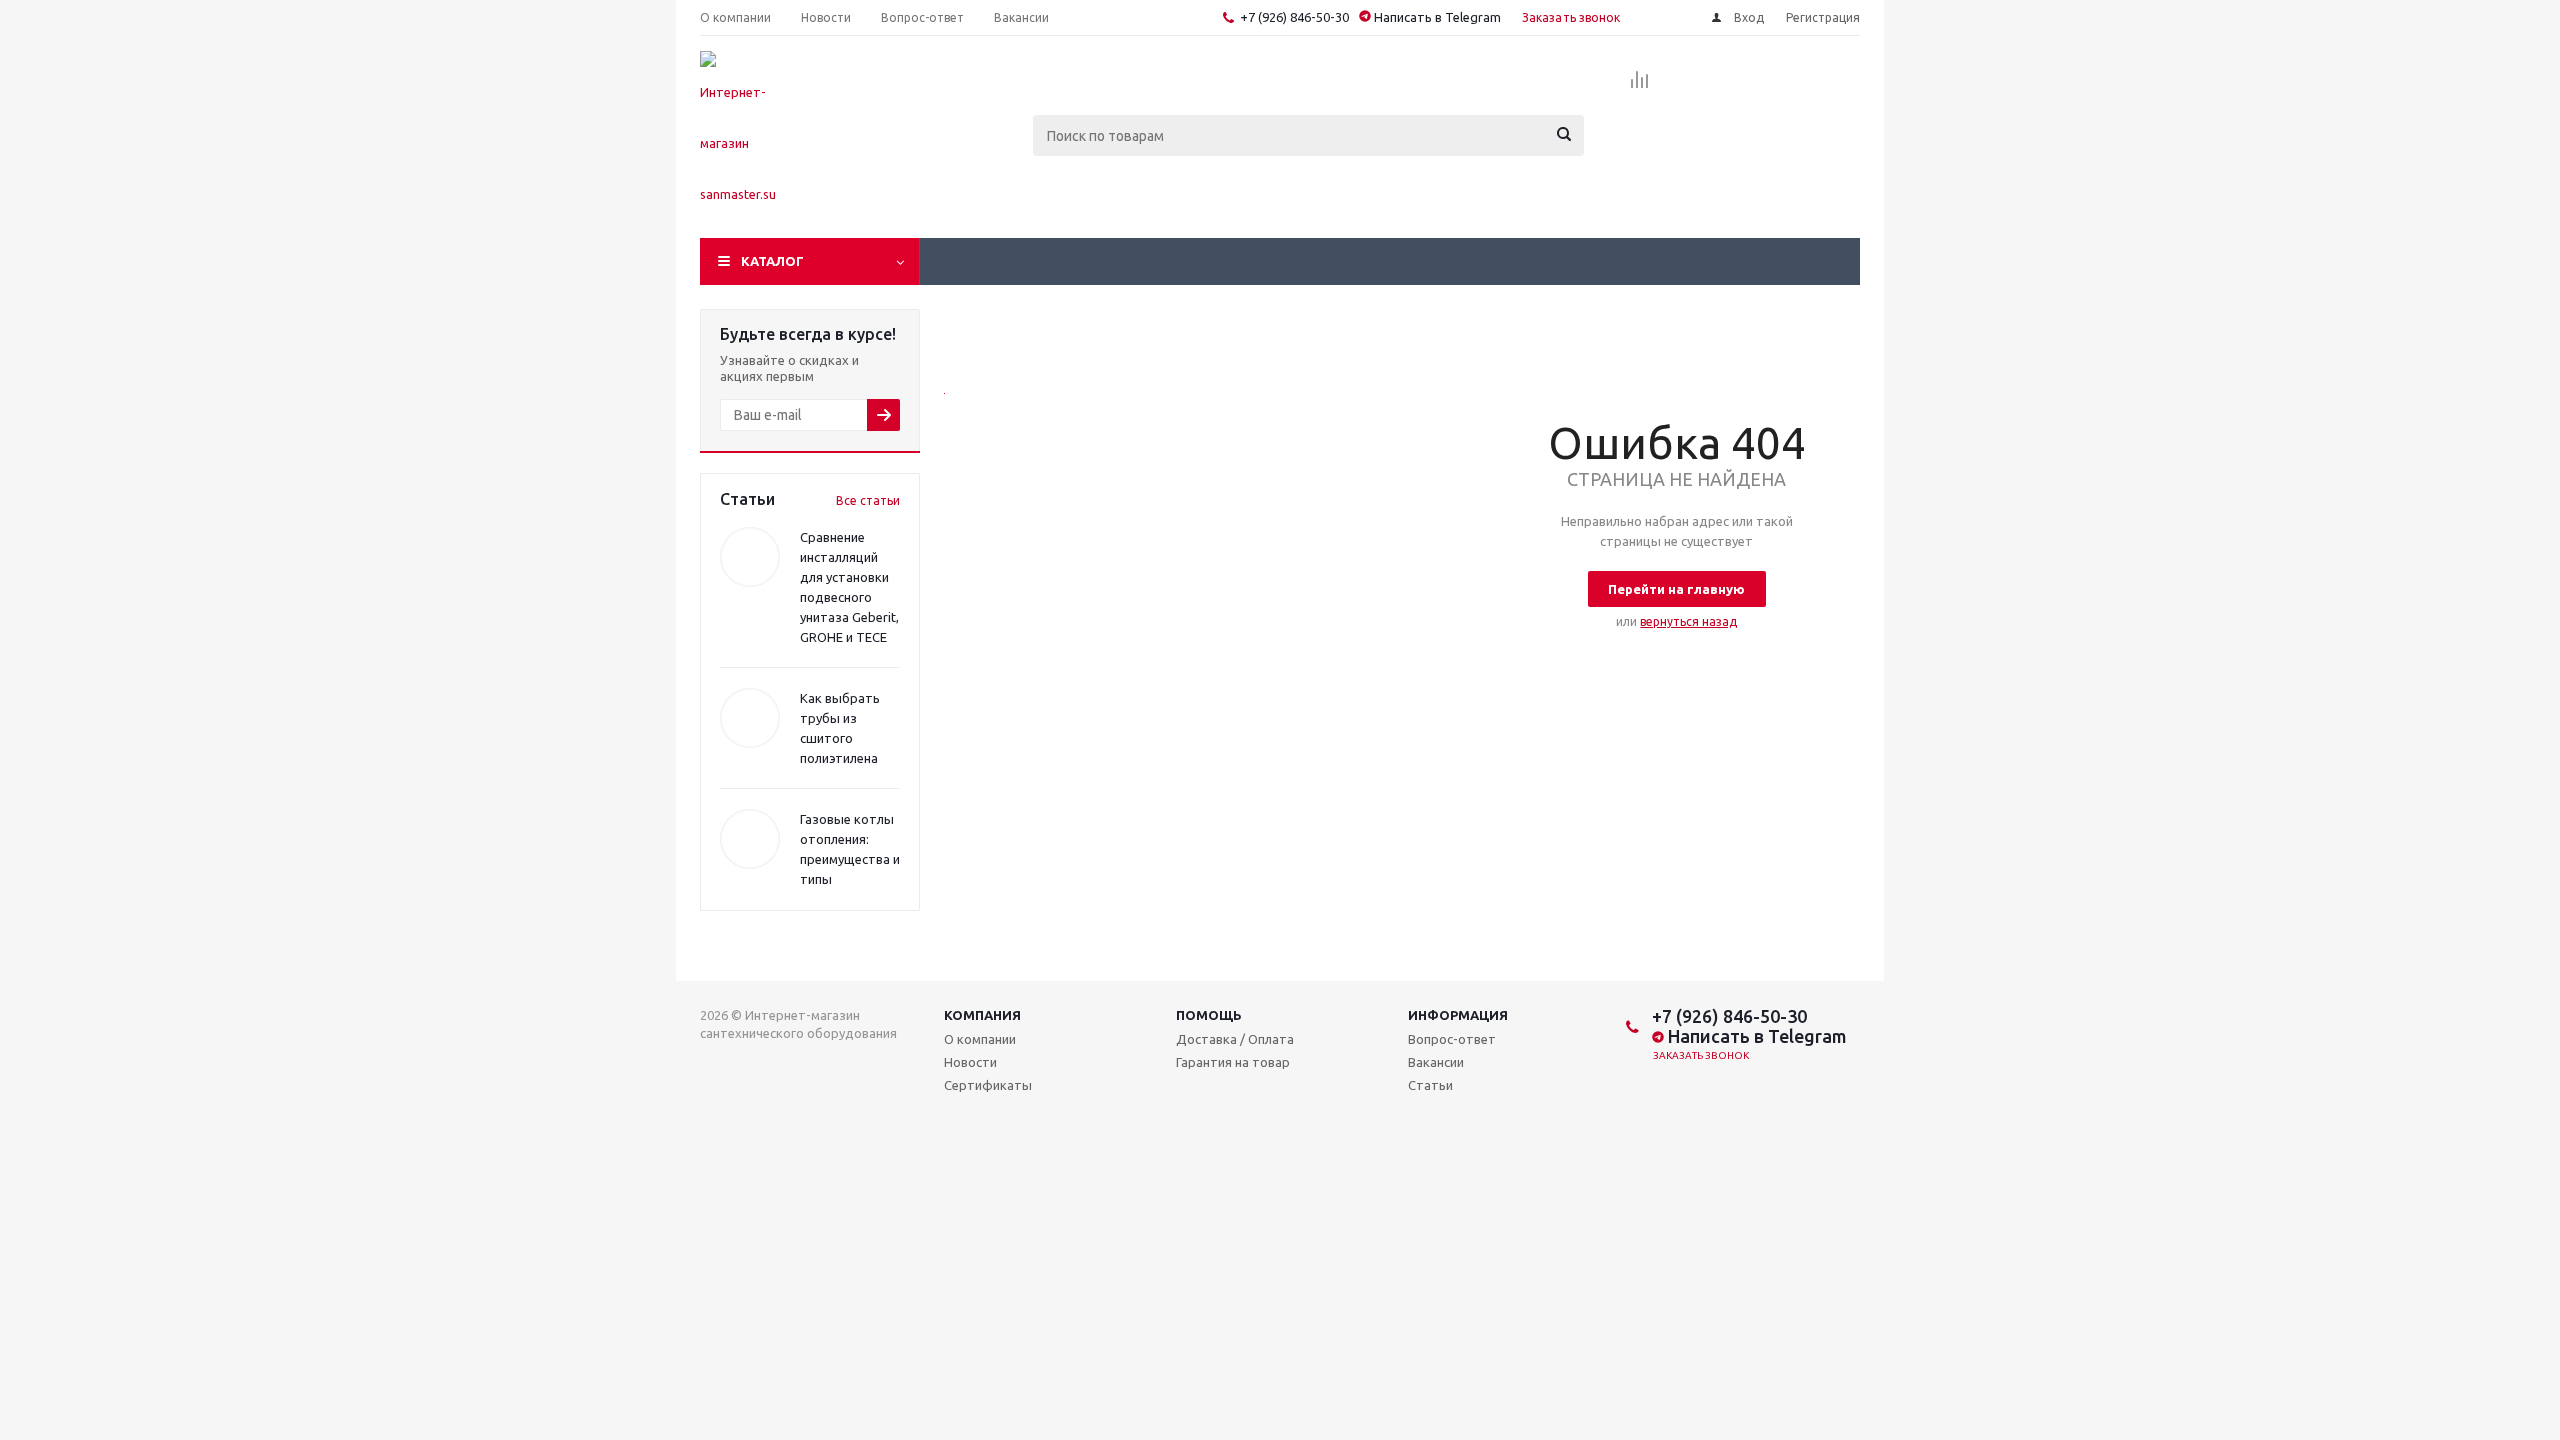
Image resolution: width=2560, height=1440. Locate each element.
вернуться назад (1688, 621)
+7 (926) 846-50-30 (1294, 17)
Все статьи (868, 500)
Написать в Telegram (1436, 17)
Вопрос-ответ (1452, 1039)
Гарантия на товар (1233, 1062)
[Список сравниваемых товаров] (1640, 86)
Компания (982, 1015)
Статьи (1430, 1085)
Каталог (772, 261)
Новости (970, 1062)
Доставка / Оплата (1235, 1039)
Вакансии (1436, 1062)
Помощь (1209, 1015)
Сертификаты (988, 1085)
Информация (1458, 1015)
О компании (980, 1039)
